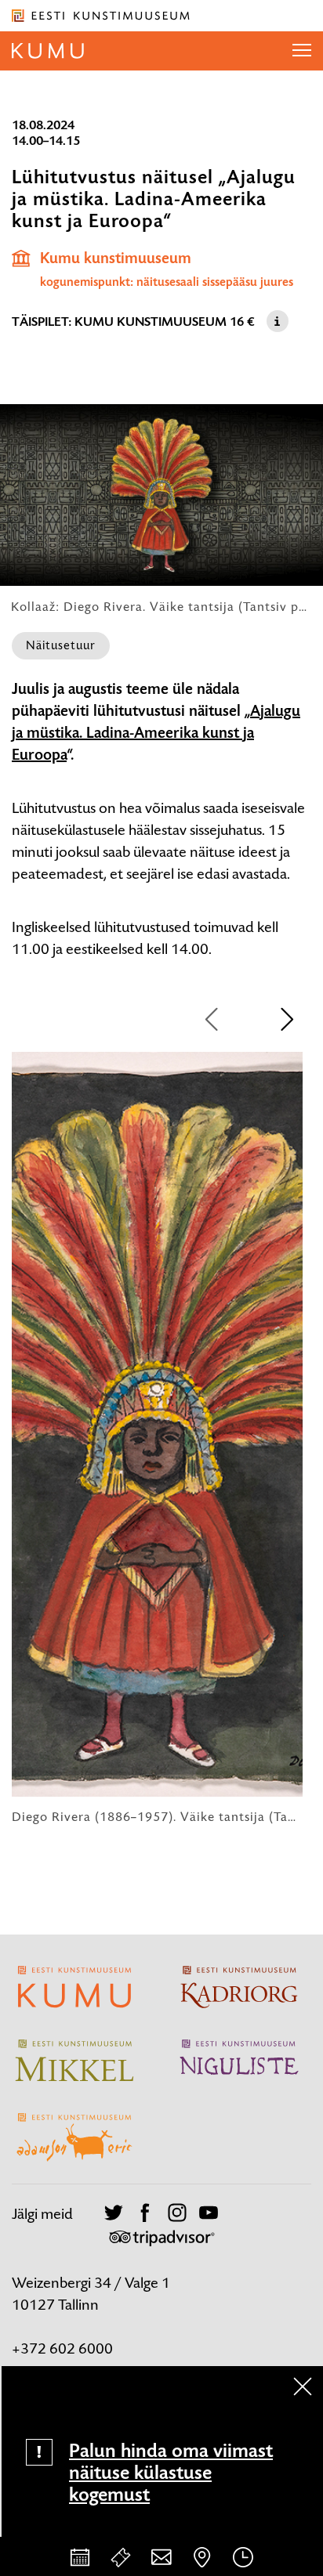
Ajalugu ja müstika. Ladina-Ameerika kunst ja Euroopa (156, 733)
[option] (157, 1438)
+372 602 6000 (62, 2348)
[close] (303, 2386)
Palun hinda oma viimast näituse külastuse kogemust (171, 2473)
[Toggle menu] (302, 51)
